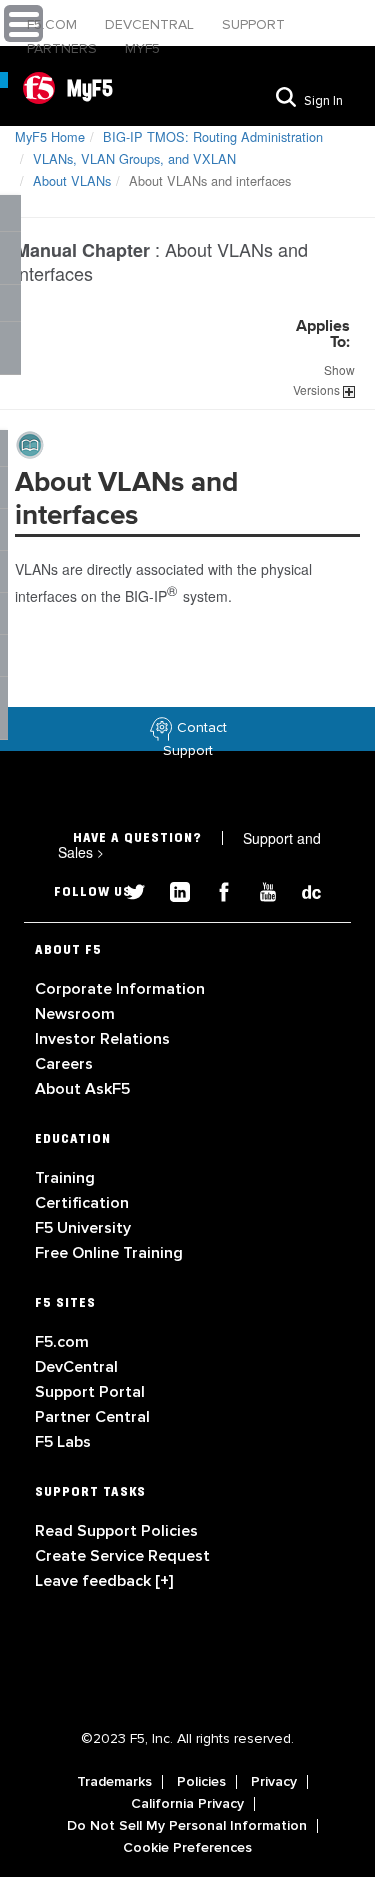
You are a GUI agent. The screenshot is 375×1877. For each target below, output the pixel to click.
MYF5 (142, 48)
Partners (64, 48)
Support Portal (90, 1392)
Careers (64, 1064)
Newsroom (75, 1014)
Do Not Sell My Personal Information (187, 1826)
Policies (201, 1782)
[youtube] (260, 889)
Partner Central (92, 1417)
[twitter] (128, 889)
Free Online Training (109, 1253)
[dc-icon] (302, 889)
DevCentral (76, 1367)
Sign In (323, 101)
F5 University (83, 1228)
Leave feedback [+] (104, 1581)
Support (253, 24)
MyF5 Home (50, 136)
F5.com (54, 24)
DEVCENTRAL (151, 24)
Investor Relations (102, 1039)
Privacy (274, 1782)
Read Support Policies (116, 1531)
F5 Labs (63, 1442)
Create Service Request (122, 1556)
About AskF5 (82, 1089)
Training (65, 1178)
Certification (82, 1203)
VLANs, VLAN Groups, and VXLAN (134, 158)
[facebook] (216, 889)
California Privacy (187, 1804)
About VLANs (72, 180)
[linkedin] (172, 889)
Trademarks (114, 1782)
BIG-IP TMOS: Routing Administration (213, 136)
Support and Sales (189, 845)
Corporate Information (120, 989)
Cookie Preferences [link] (187, 1848)
